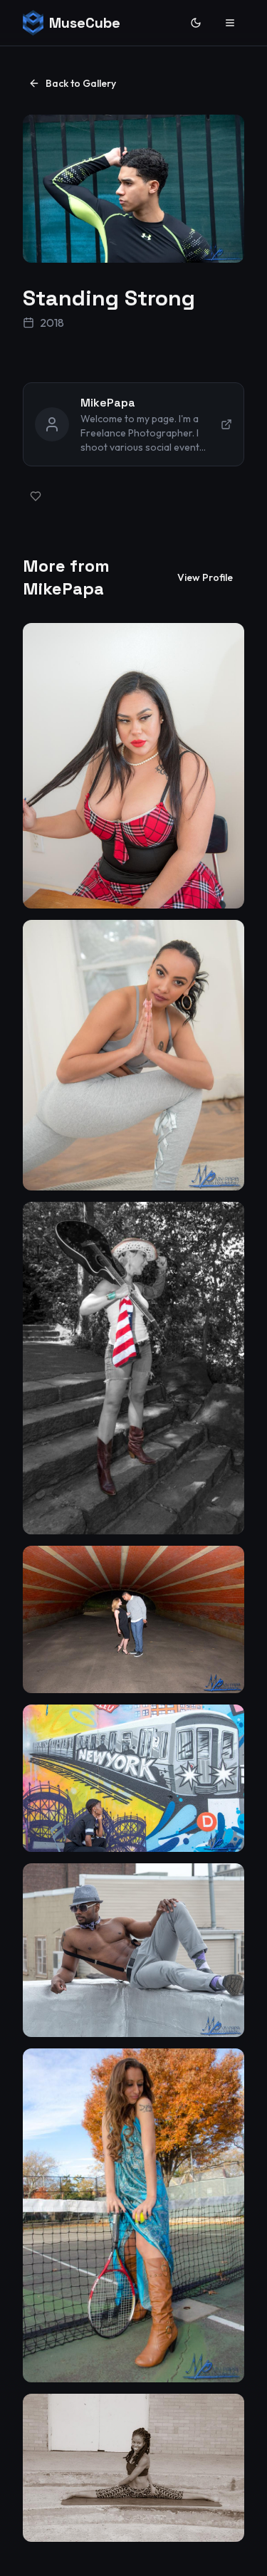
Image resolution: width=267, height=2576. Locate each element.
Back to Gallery (81, 83)
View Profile (205, 577)
